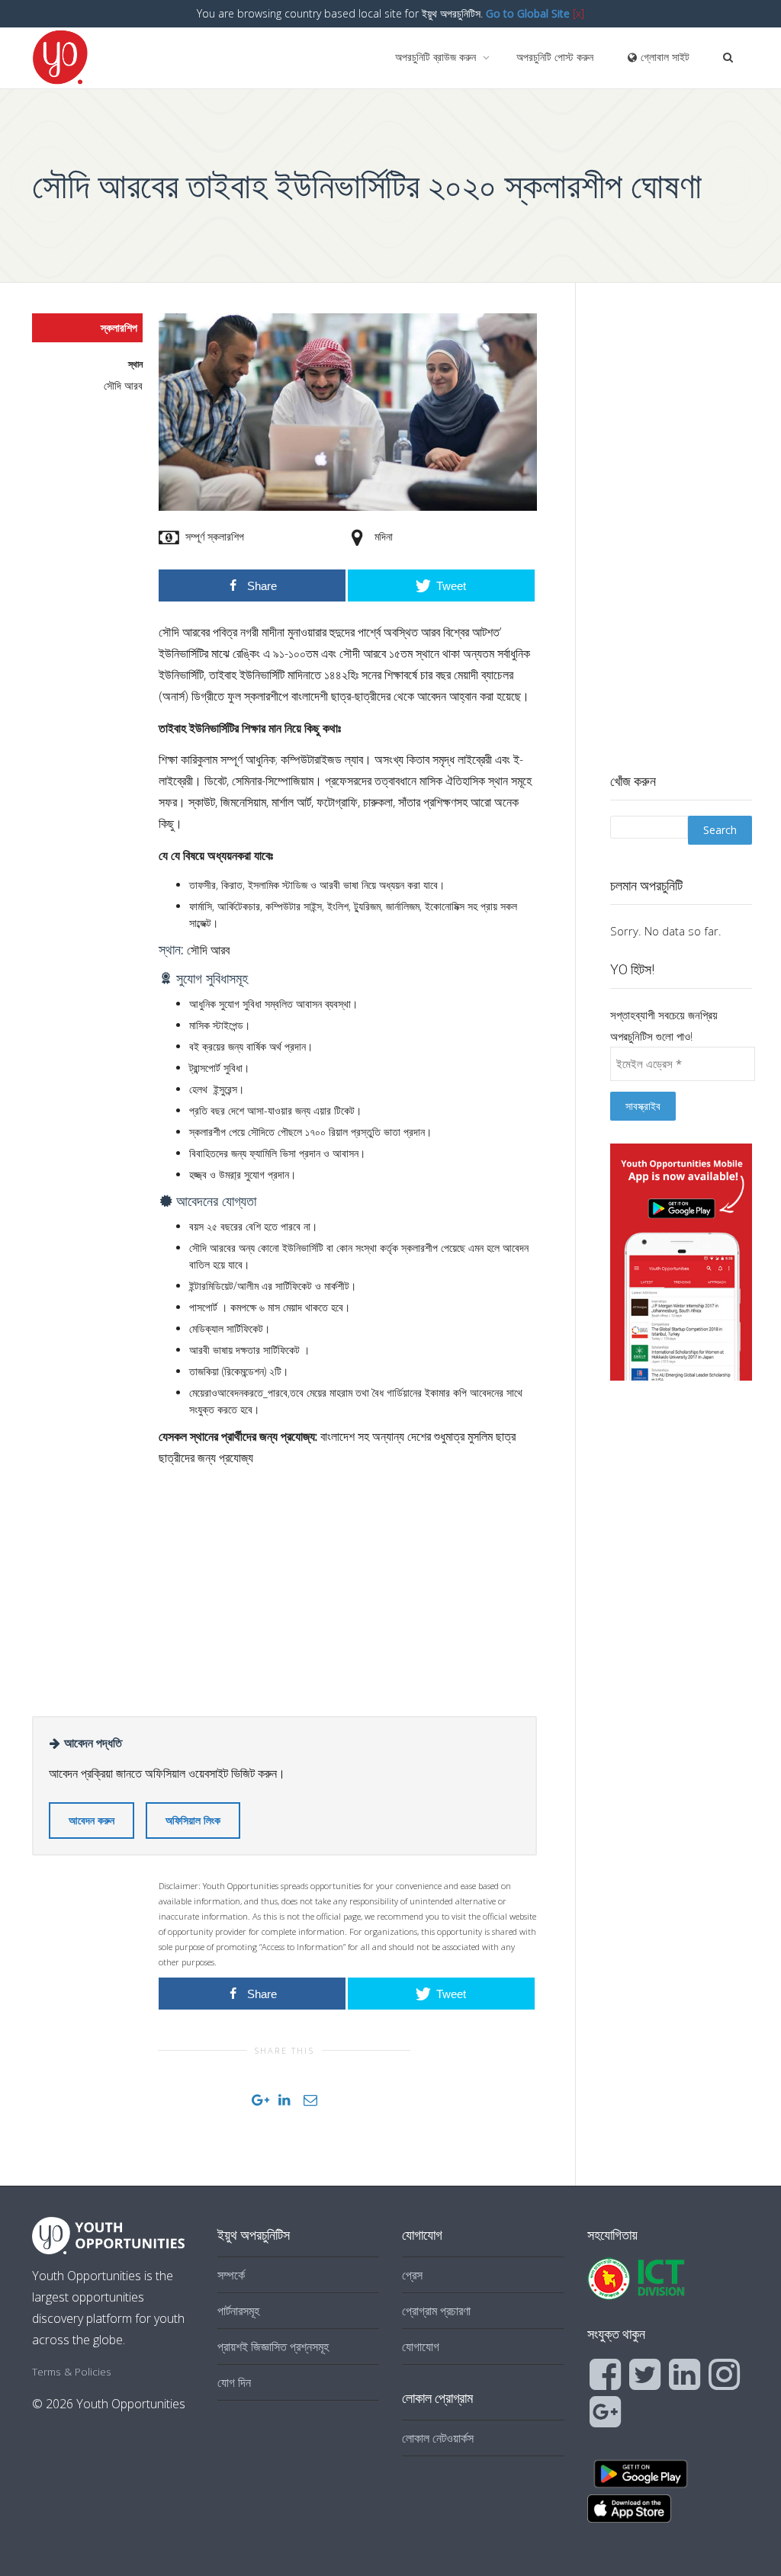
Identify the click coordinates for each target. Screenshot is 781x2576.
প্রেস (412, 2275)
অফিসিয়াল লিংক (193, 1820)
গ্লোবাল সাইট (664, 57)
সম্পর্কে (231, 2275)
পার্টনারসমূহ (238, 2311)
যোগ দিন (234, 2382)
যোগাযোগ (421, 2347)
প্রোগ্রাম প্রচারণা (436, 2311)
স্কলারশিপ (119, 327)
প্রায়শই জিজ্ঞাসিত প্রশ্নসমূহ (273, 2347)
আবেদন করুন (92, 1820)
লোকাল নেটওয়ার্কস (438, 2438)
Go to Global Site (528, 13)
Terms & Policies (72, 2371)
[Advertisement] (348, 1586)
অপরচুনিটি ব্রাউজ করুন (437, 57)
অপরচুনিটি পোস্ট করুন (555, 57)
